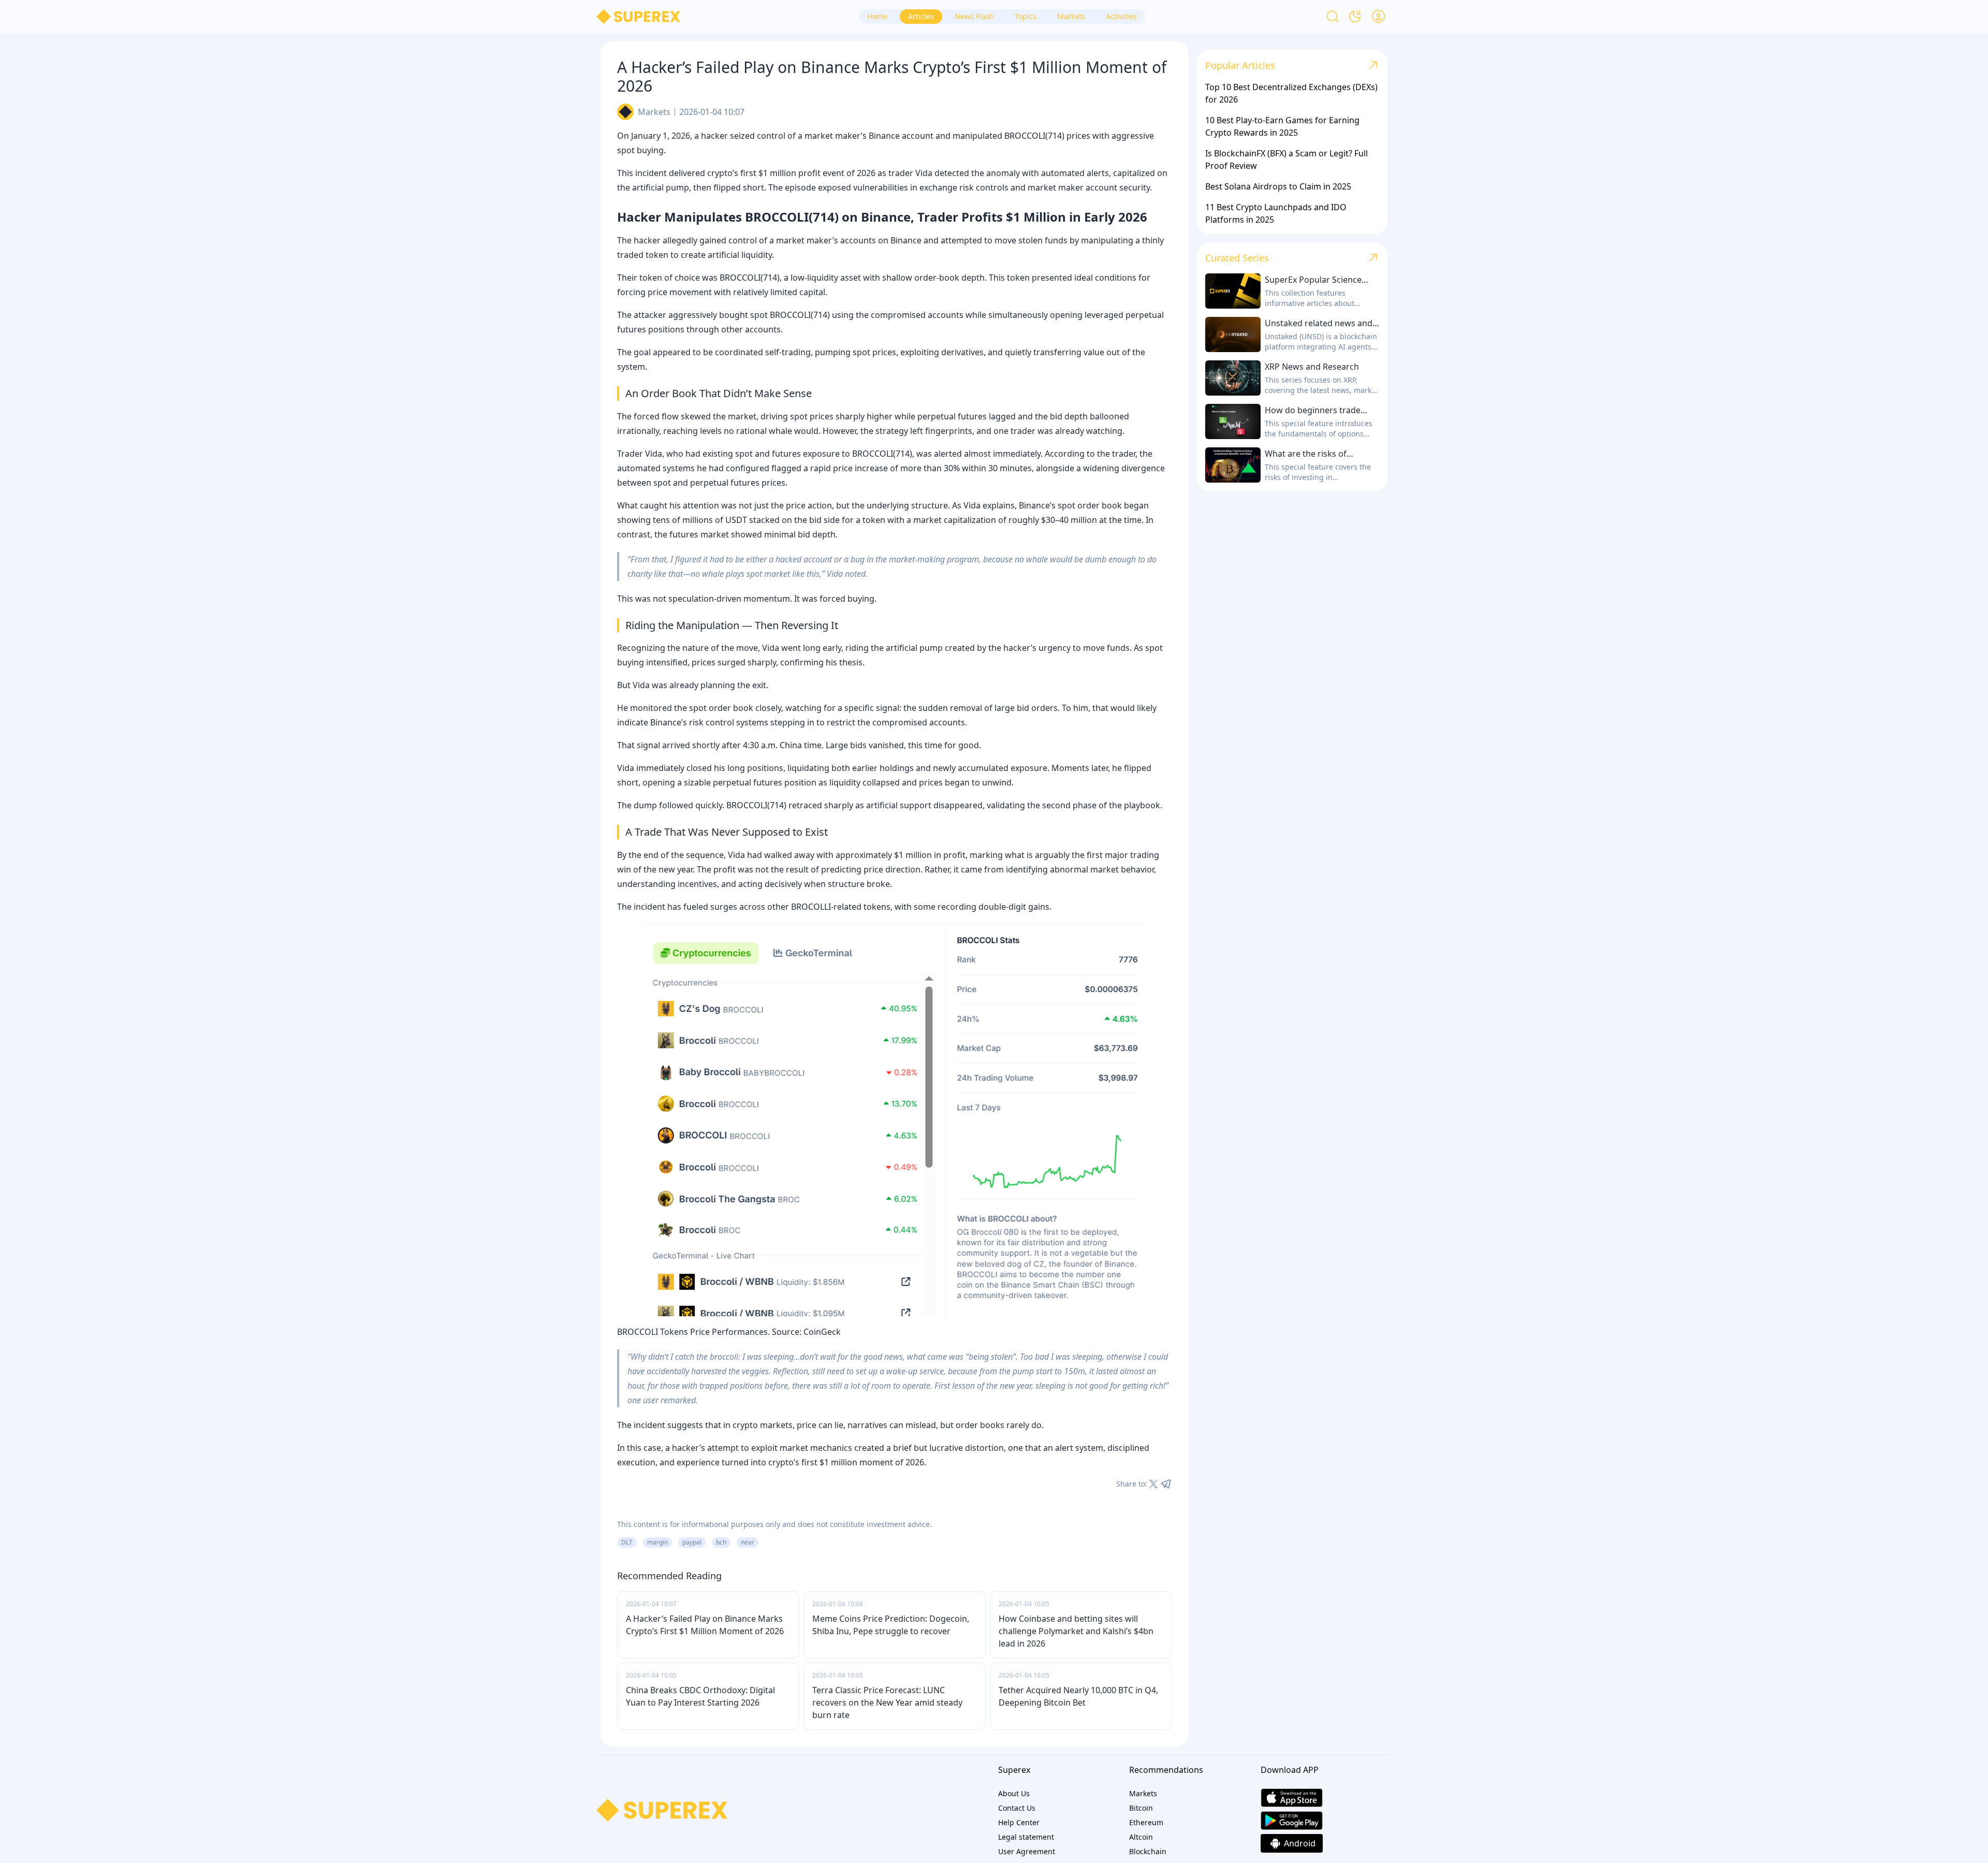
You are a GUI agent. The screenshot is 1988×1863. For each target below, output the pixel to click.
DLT (627, 1542)
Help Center (1019, 1822)
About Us (1014, 1793)
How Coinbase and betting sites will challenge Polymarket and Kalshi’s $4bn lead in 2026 (1076, 1631)
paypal (692, 1542)
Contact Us (1017, 1808)
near (748, 1542)
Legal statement (1026, 1837)
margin (657, 1542)
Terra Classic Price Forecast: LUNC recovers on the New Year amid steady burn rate (887, 1702)
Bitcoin (1141, 1808)
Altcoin (1141, 1837)
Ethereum (1146, 1822)
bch (721, 1542)
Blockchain (1148, 1851)
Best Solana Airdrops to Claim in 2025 (1278, 186)
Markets (654, 112)
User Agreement (1027, 1851)
